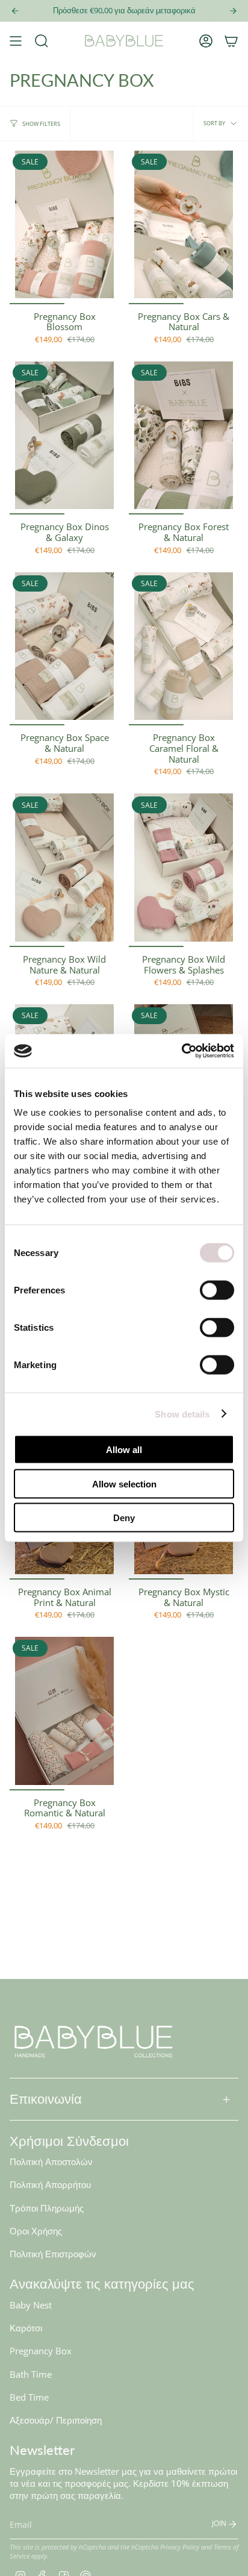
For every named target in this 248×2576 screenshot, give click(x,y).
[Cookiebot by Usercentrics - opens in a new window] (181, 1051)
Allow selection (124, 1483)
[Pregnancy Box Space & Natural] (64, 649)
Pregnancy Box (41, 2351)
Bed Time (29, 2397)
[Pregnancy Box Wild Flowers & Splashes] (184, 870)
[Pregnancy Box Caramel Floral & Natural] (184, 649)
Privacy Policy (180, 2547)
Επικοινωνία (46, 2099)
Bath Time (31, 2374)
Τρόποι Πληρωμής (47, 2208)
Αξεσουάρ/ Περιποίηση (56, 2420)
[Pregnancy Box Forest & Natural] (184, 438)
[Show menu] (16, 41)
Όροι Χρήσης (36, 2231)
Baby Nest (31, 2305)
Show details (182, 1414)
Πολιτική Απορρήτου (50, 2184)
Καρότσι (26, 2328)
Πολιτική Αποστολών (51, 2162)
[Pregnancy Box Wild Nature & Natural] (64, 870)
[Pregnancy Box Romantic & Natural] (64, 1714)
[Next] (233, 11)
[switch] (217, 1290)
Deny (124, 1518)
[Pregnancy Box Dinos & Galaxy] (64, 438)
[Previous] (15, 11)
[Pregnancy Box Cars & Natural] (184, 227)
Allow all (124, 1450)
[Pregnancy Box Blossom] (64, 227)
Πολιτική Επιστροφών (53, 2254)
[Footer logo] (94, 2041)
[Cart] (231, 41)
